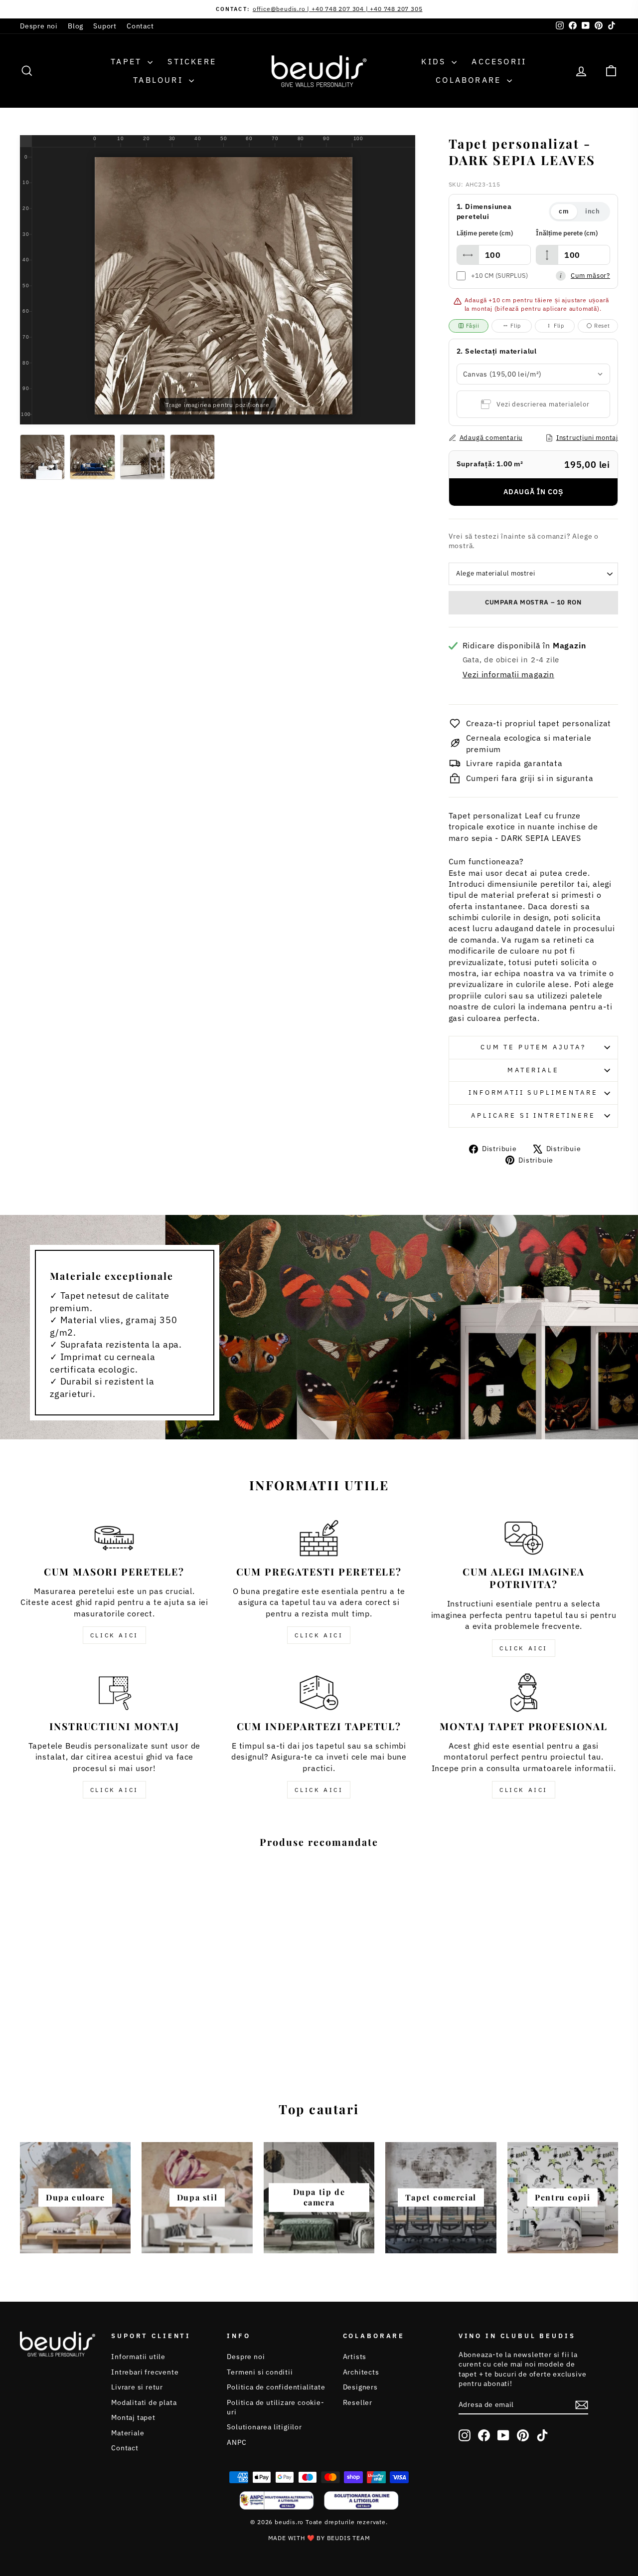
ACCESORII (499, 61)
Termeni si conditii (260, 2372)
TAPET (128, 61)
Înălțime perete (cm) (567, 233)
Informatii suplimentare (533, 1092)
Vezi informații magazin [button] (508, 674)
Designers (360, 2387)
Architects (361, 2372)
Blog (76, 26)
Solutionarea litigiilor (264, 2427)
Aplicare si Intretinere (533, 1115)
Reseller (358, 2402)
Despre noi (39, 26)
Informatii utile (138, 2357)
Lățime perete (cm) (485, 233)
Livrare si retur (137, 2387)
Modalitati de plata (144, 2402)
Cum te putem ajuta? (533, 1047)
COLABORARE (470, 80)
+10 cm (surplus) (499, 276)
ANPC (237, 2442)
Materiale (533, 1070)
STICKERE (192, 61)
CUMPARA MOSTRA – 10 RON (533, 602)
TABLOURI (160, 80)
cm (564, 211)
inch (593, 211)
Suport (105, 26)
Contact (140, 26)
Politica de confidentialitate (276, 2387)
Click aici (114, 1635)
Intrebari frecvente (145, 2372)
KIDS (435, 61)
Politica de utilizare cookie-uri (275, 2407)
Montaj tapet (133, 2417)
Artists (355, 2357)
